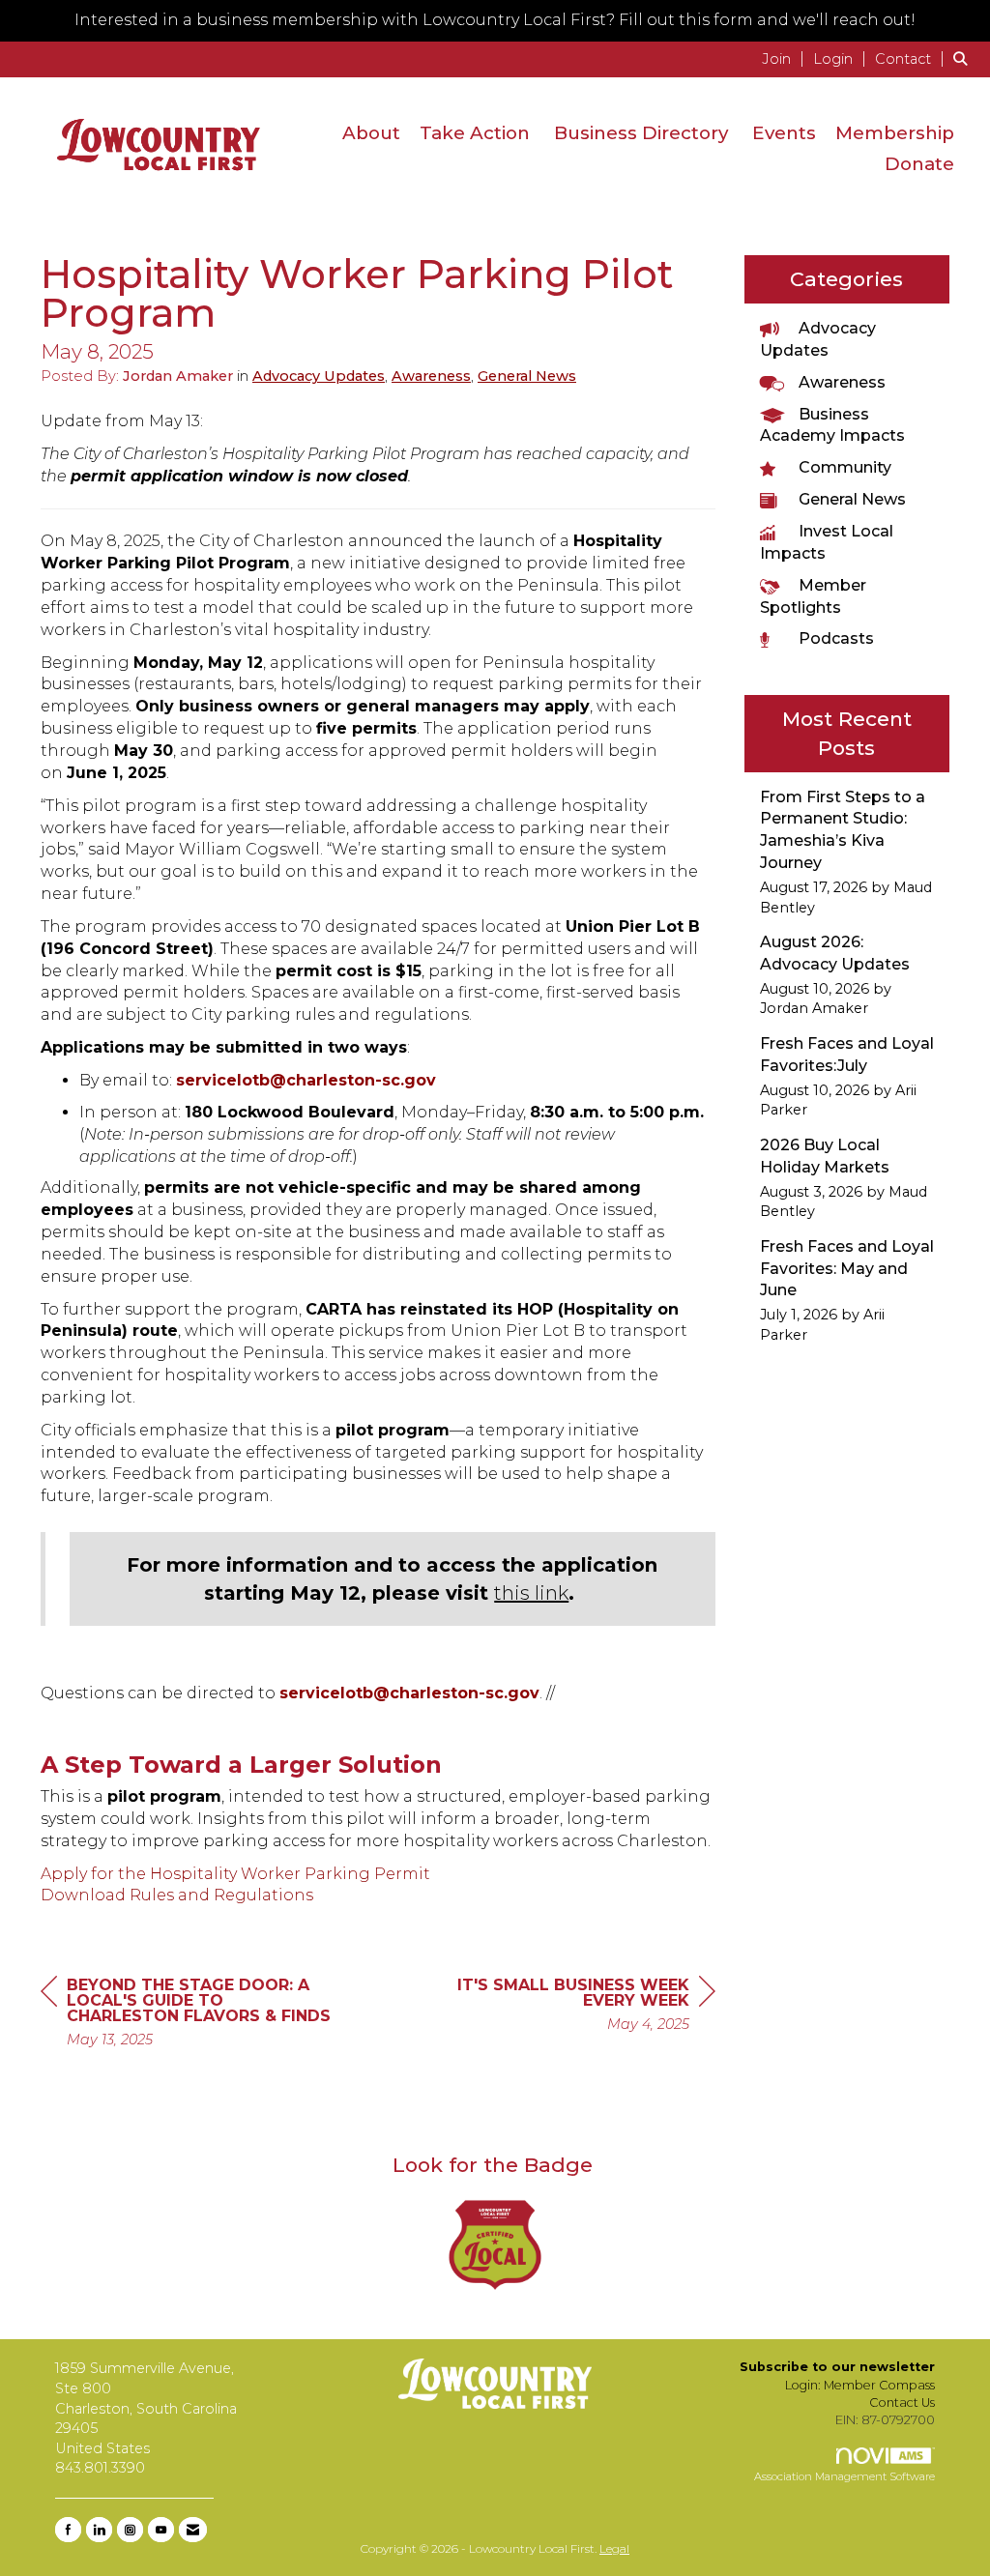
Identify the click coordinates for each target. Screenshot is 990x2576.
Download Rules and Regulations (177, 1895)
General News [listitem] (852, 499)
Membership (895, 133)
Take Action (475, 133)
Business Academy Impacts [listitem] (832, 425)
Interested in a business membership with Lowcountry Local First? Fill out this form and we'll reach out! (495, 20)
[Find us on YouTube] (161, 2530)
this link (531, 1593)
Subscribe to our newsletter (837, 2367)
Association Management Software (844, 2476)
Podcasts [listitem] (836, 638)
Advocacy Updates (319, 376)
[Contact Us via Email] (193, 2530)
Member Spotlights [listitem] (813, 596)
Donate (919, 164)
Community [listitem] (845, 467)
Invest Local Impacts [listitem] (827, 542)
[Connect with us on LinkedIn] (99, 2530)
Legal (614, 2548)
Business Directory (641, 133)
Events (784, 133)
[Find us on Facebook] (68, 2530)
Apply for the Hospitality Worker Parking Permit (235, 1874)
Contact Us (902, 2402)
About (371, 133)
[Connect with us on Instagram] (130, 2530)
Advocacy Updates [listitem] (818, 339)
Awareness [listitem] (842, 382)
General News (527, 376)
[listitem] (786, 58)
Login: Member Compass (860, 2385)
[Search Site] (964, 58)
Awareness (431, 376)
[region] (570, 2007)
